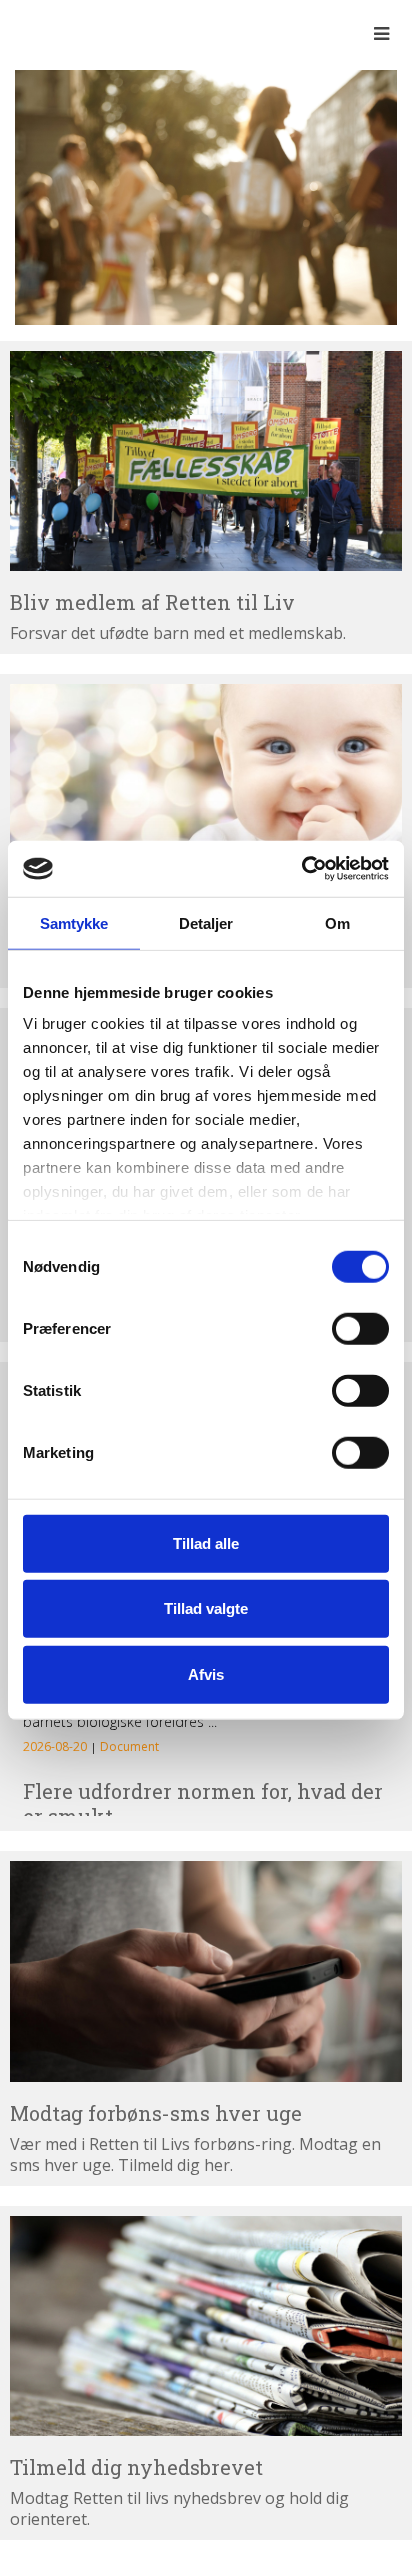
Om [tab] (337, 922)
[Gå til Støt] (206, 794)
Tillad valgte (206, 1608)
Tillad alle (206, 1542)
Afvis (206, 1673)
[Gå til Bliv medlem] (206, 461)
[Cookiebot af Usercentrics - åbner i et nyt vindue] (301, 869)
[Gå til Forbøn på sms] (206, 1971)
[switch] (360, 1328)
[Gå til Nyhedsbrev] (206, 2326)
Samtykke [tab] (74, 922)
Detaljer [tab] (206, 922)
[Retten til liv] (70, 33)
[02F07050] (206, 196)
